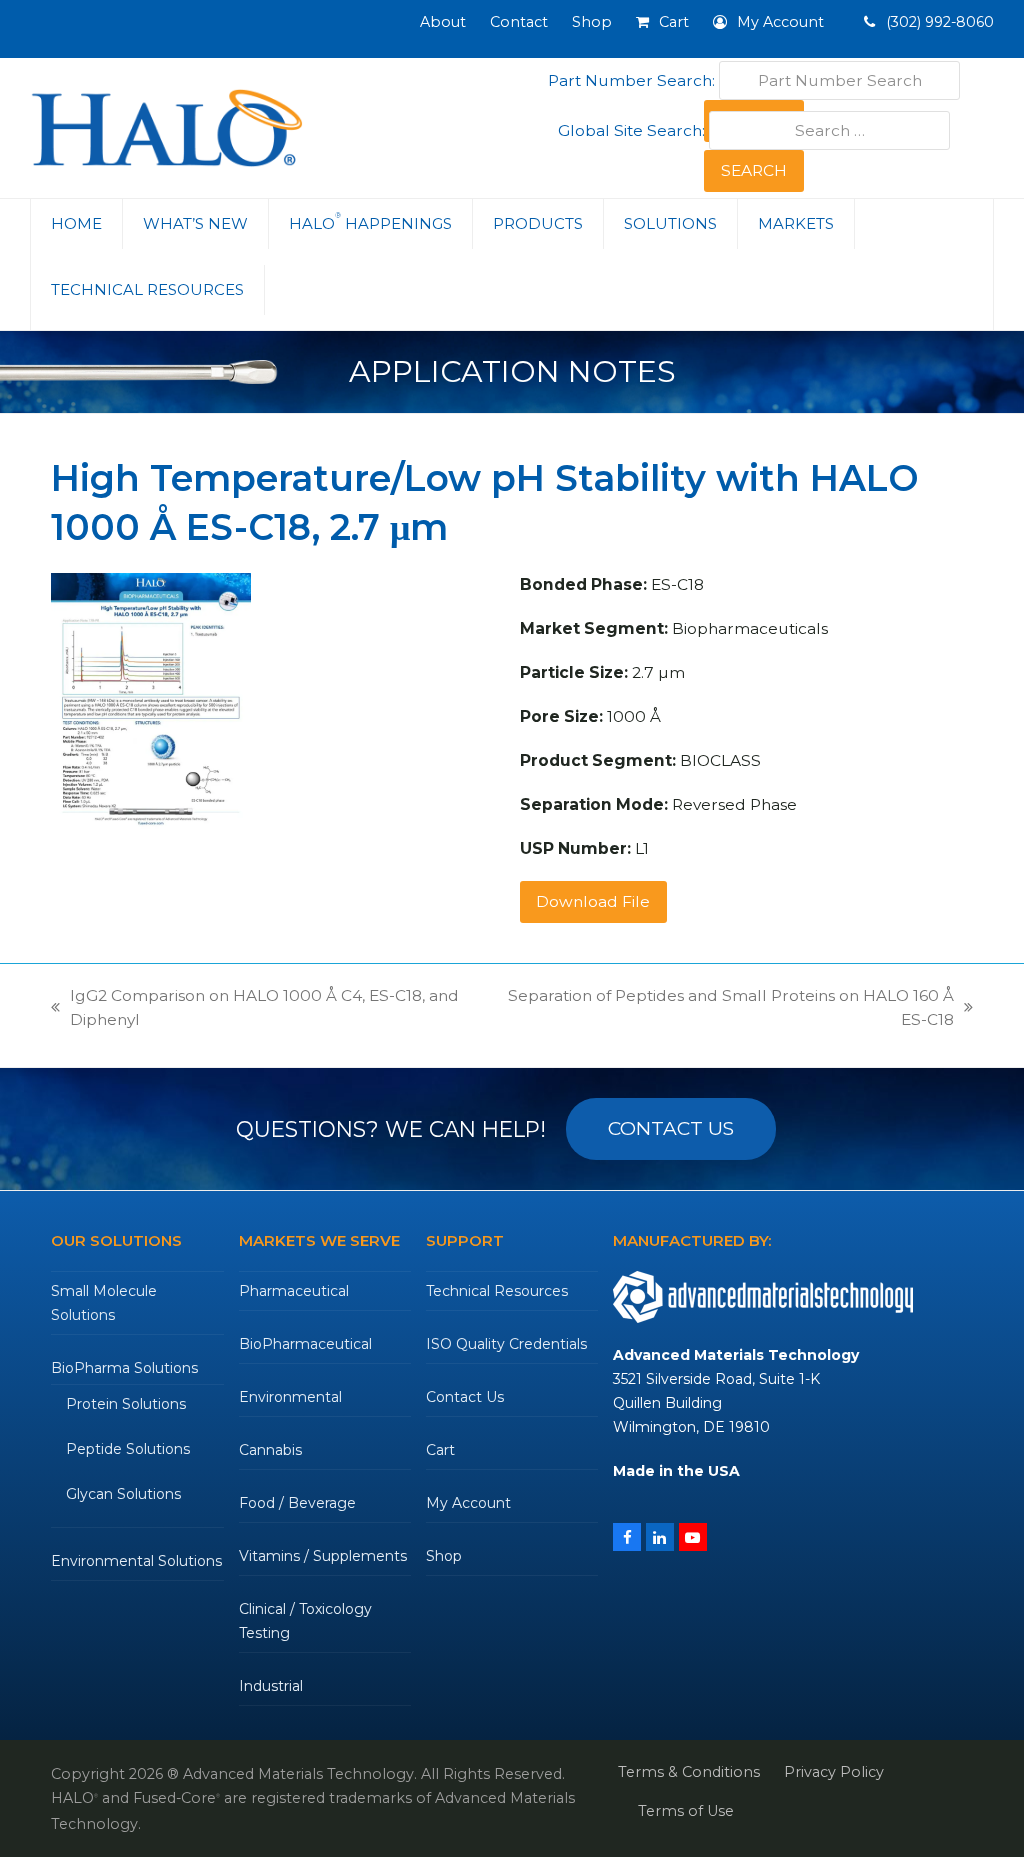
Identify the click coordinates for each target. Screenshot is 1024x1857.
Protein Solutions (126, 1404)
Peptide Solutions (128, 1449)
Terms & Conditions (689, 1772)
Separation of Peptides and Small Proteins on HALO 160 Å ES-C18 (729, 1009)
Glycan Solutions (123, 1494)
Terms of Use (686, 1811)
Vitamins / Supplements (323, 1556)
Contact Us (465, 1397)
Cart (440, 1450)
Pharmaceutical (294, 1291)
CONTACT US (671, 1128)
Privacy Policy (834, 1772)
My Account (468, 1503)
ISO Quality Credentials (506, 1344)
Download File (593, 901)
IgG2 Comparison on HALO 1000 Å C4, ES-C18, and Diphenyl (255, 1009)
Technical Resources (497, 1291)
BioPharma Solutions (124, 1368)
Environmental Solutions (136, 1561)
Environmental (290, 1397)
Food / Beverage (297, 1503)
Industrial (271, 1686)
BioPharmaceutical (305, 1344)
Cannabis (270, 1450)
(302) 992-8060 (938, 22)
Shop (444, 1556)
